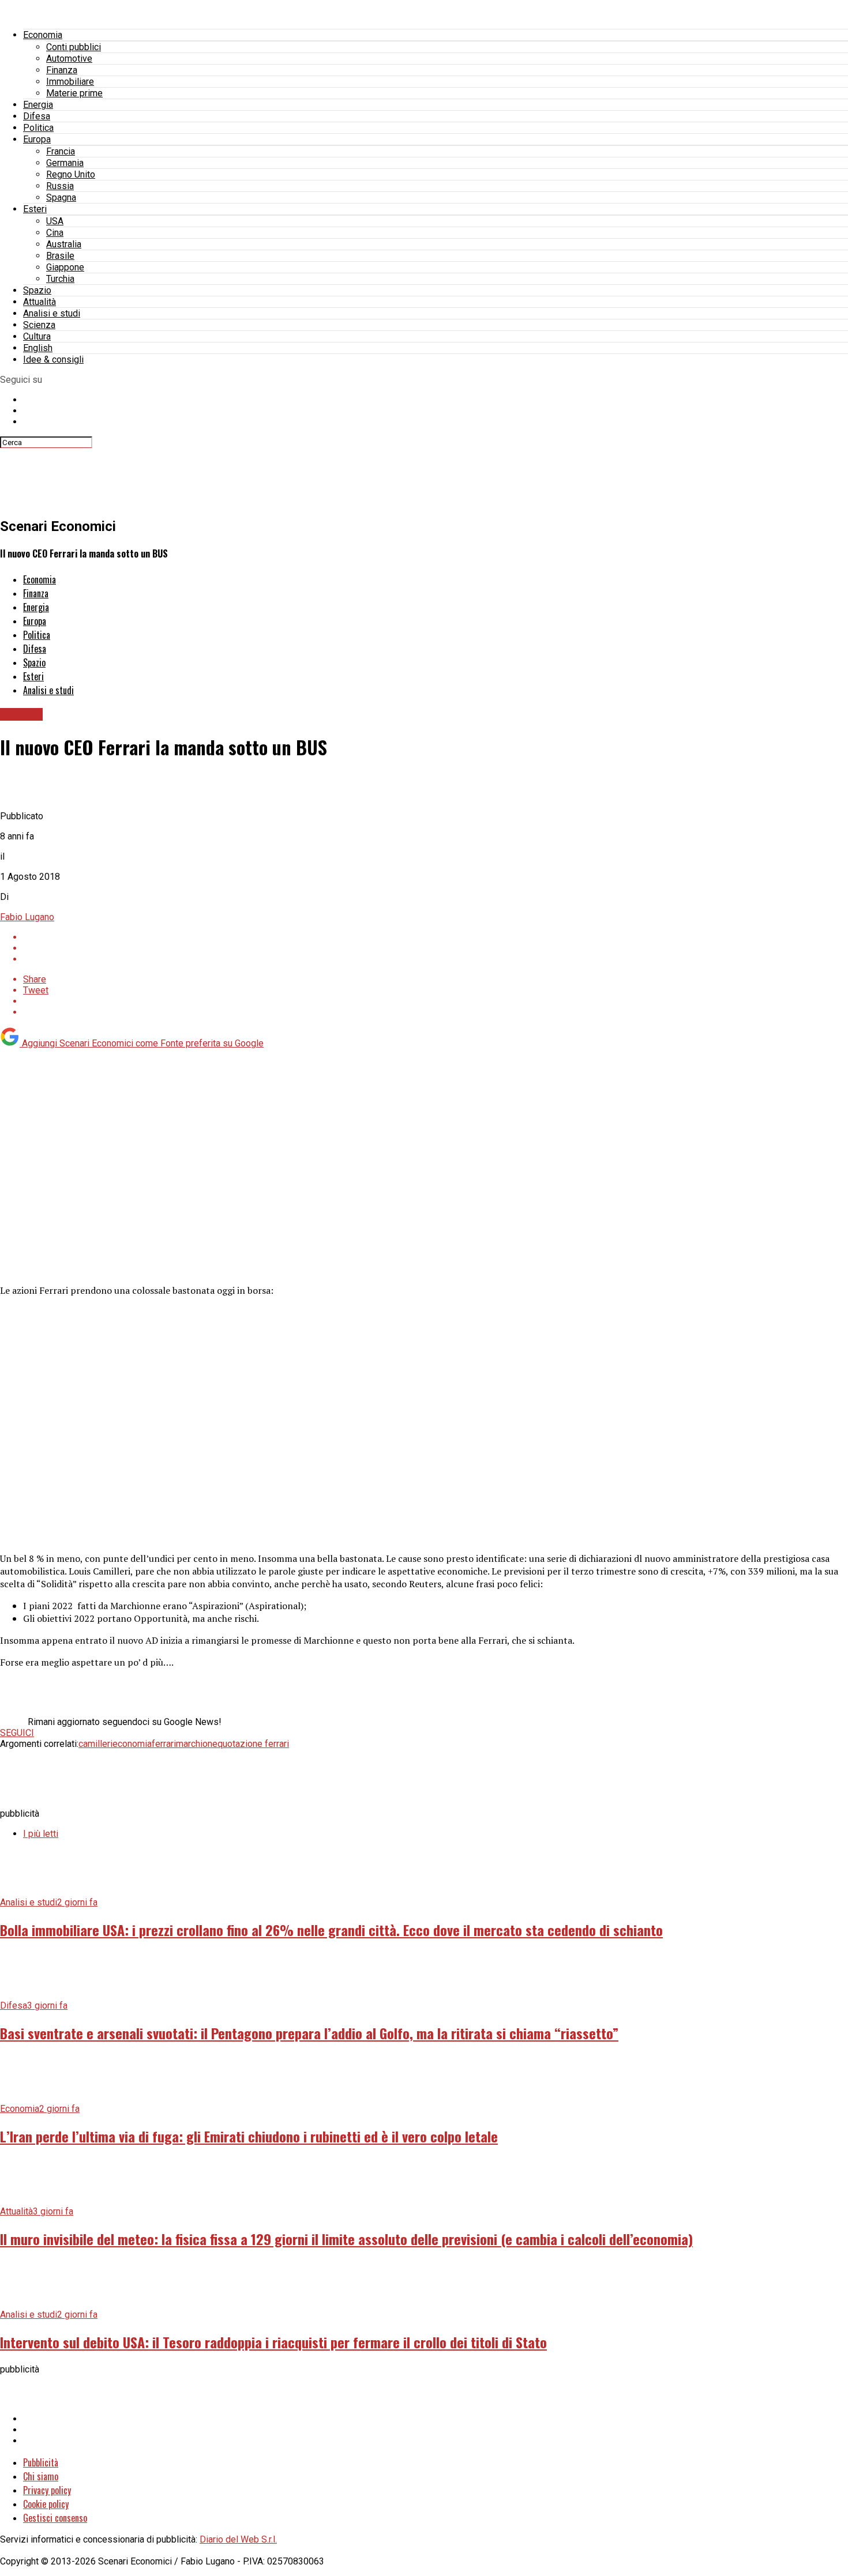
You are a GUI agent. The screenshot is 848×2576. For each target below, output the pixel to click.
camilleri (95, 1744)
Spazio (37, 290)
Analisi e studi (52, 313)
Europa (37, 139)
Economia (43, 35)
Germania (65, 163)
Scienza (39, 325)
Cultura (37, 336)
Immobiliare (70, 82)
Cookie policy (46, 2504)
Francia (61, 151)
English (38, 348)
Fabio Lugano (27, 917)
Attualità (40, 302)
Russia (60, 186)
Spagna (61, 197)
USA (55, 221)
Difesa (37, 116)
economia (132, 1744)
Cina (55, 233)
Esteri (35, 209)
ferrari (164, 1744)
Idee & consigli (53, 359)
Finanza (62, 70)
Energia (38, 105)
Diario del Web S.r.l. (238, 2539)
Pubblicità (41, 2462)
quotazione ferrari (253, 1744)
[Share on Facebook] (436, 937)
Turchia (60, 279)
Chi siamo (41, 2476)
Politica (38, 128)
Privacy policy (47, 2490)
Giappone (65, 267)
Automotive (69, 59)
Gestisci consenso (55, 2518)
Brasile (60, 256)
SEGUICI (17, 1733)
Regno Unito (71, 174)
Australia (64, 244)
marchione (197, 1744)
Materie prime (74, 93)
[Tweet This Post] (436, 948)
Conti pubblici (74, 47)
